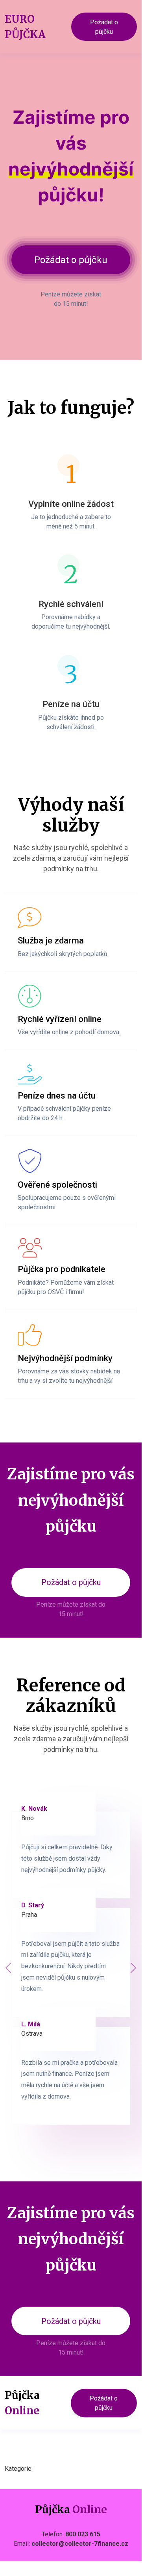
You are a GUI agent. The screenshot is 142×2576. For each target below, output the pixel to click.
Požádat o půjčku (104, 27)
